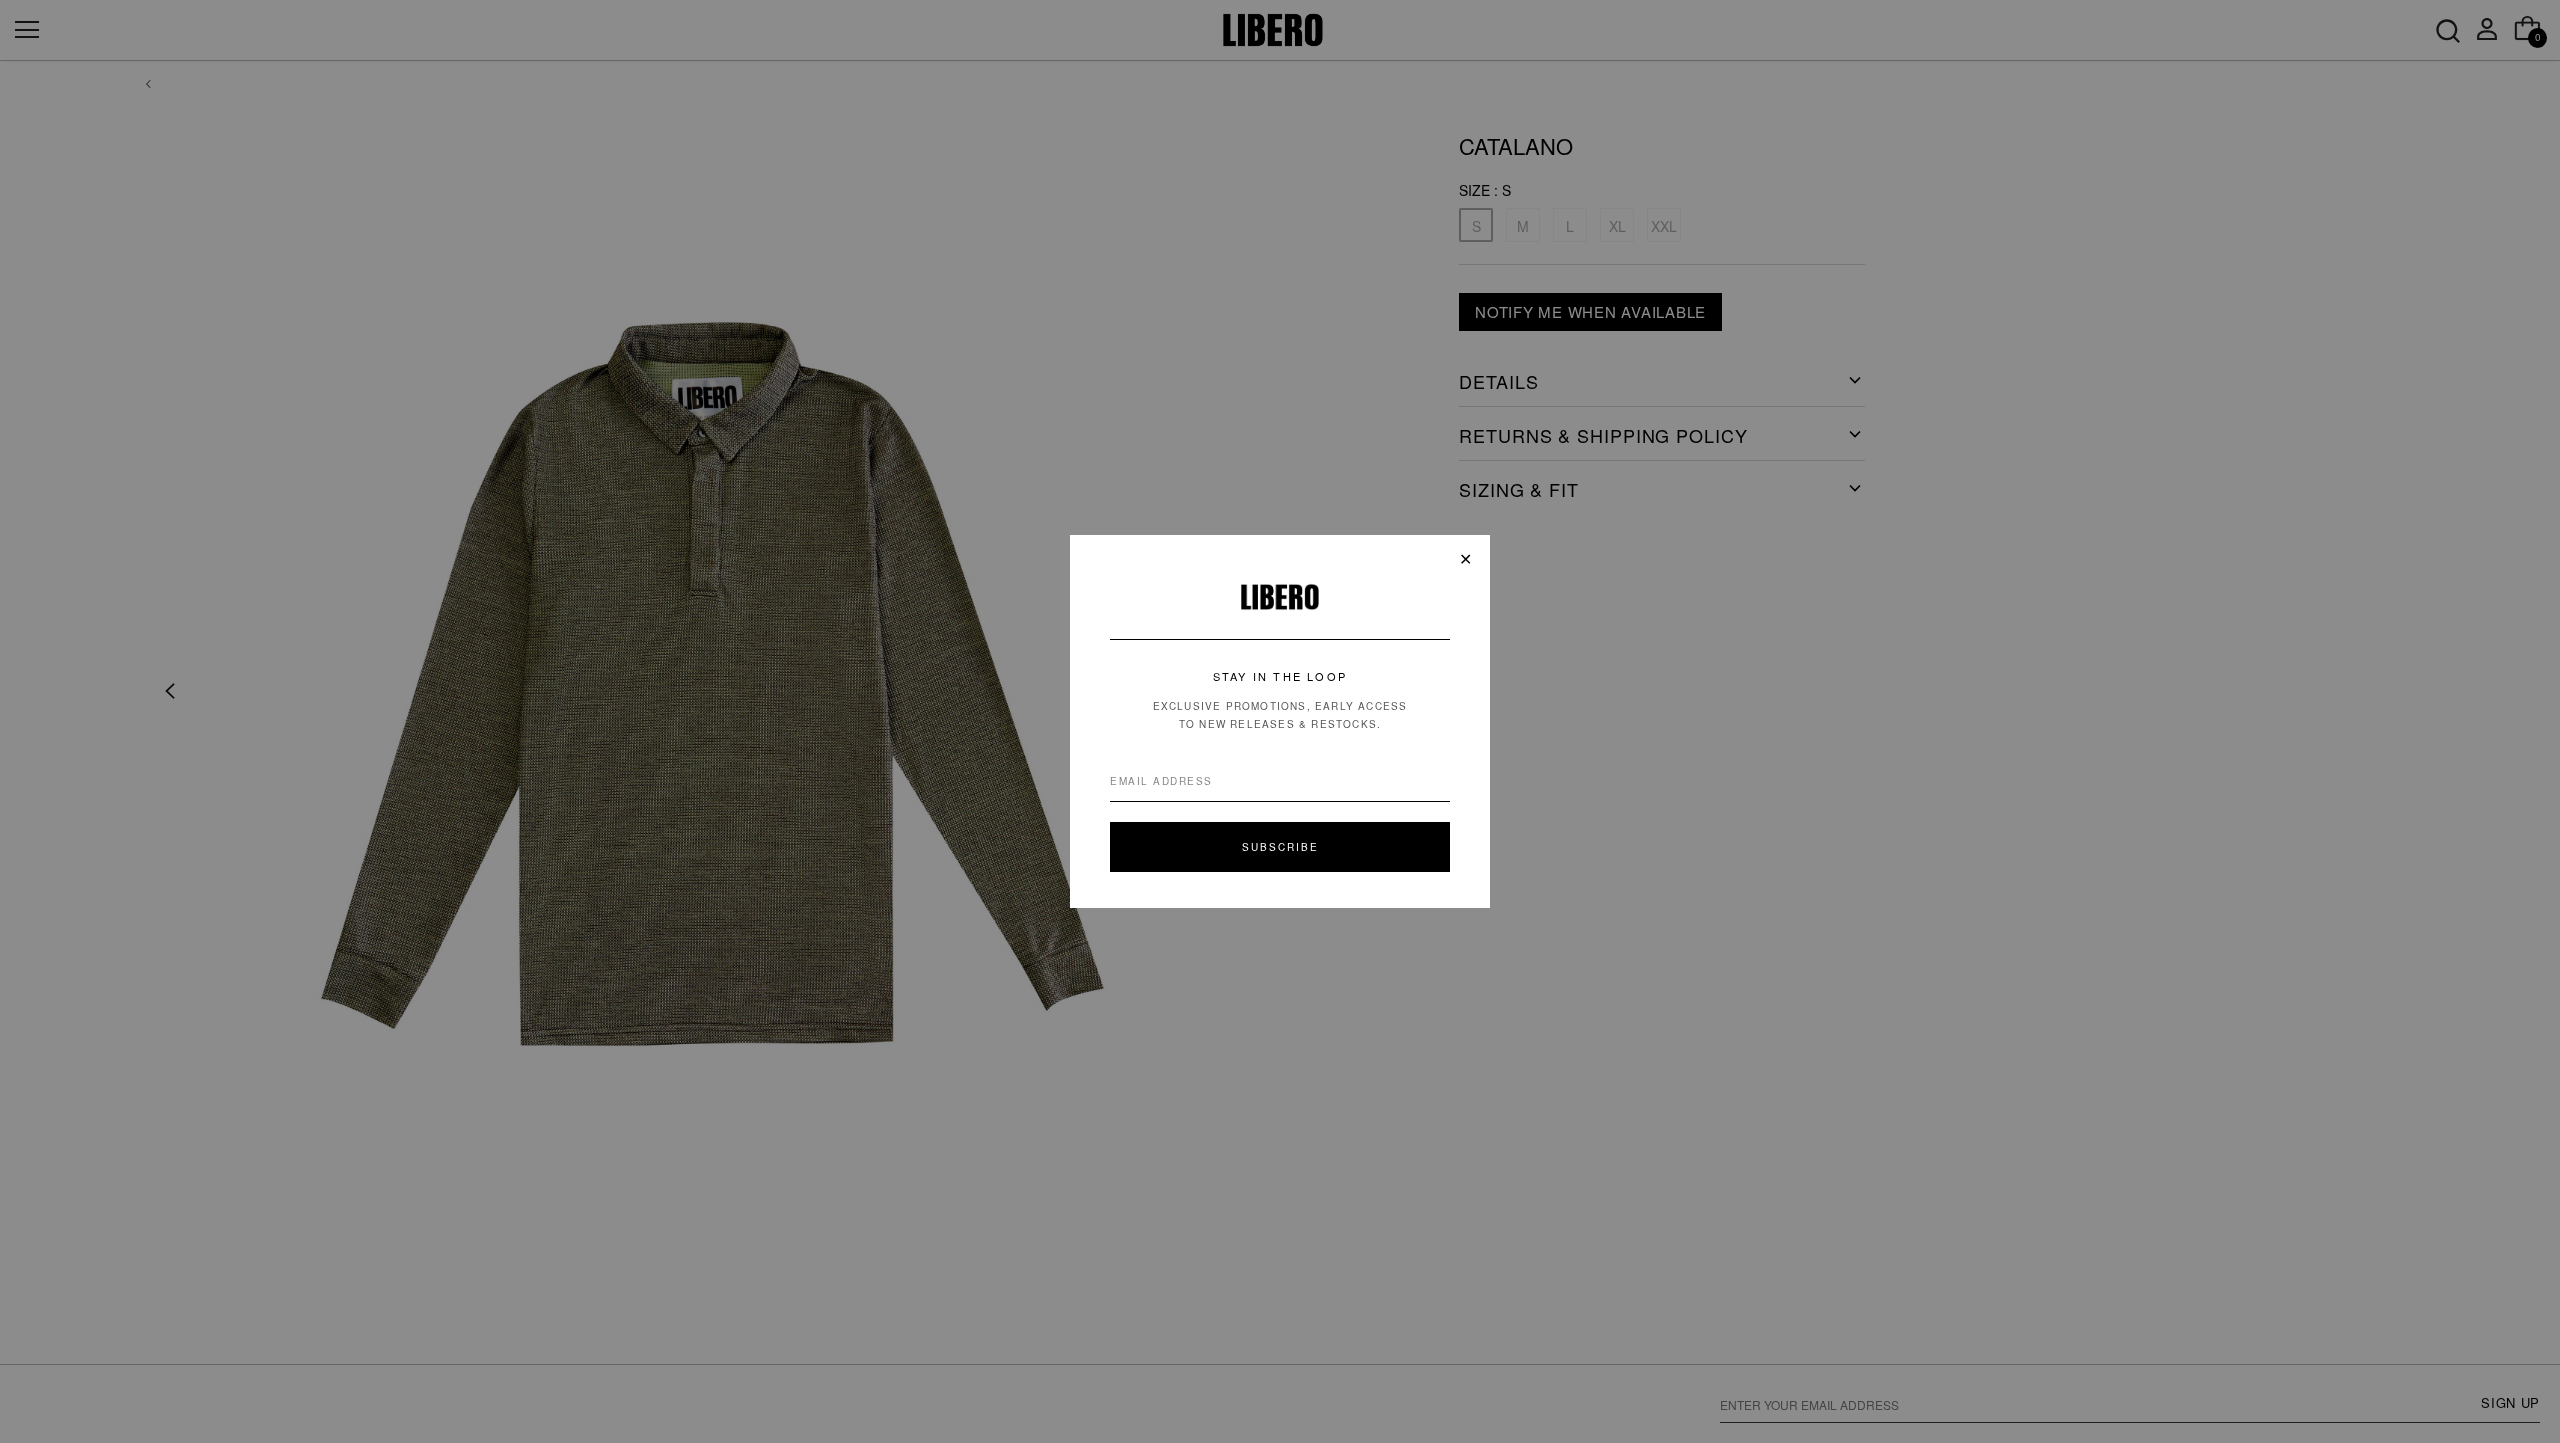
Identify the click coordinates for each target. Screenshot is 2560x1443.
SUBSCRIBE (1280, 847)
